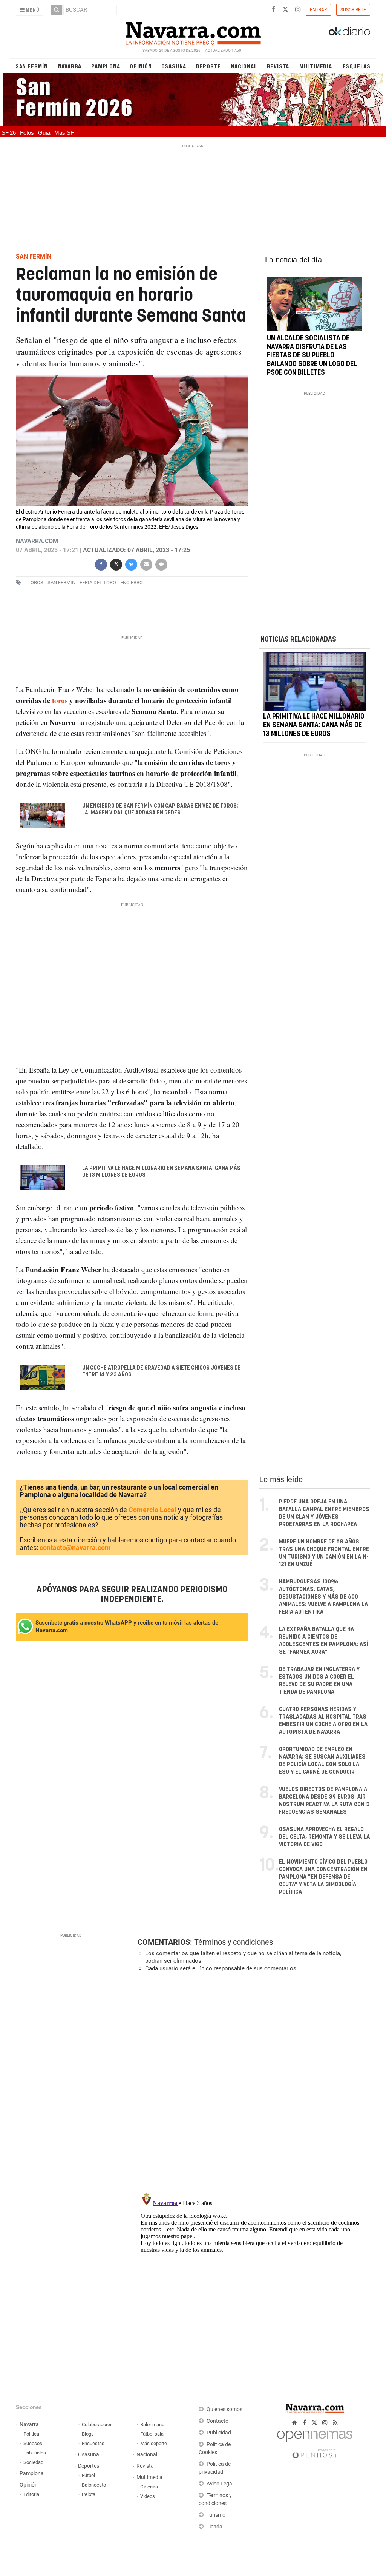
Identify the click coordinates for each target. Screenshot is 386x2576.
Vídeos (148, 2496)
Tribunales (35, 2453)
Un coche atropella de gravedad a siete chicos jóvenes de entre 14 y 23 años (161, 1371)
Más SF (64, 133)
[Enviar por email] (146, 564)
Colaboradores (97, 2424)
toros (35, 582)
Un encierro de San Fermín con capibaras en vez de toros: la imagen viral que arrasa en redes (160, 809)
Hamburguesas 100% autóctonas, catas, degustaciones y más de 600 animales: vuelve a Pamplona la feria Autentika (323, 1597)
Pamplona (106, 66)
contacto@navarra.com (75, 1547)
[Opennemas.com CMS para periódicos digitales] (315, 2443)
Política (31, 2434)
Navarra (70, 66)
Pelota (89, 2494)
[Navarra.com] (193, 31)
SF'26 (9, 133)
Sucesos (33, 2443)
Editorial (32, 2494)
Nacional (244, 66)
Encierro (132, 582)
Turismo (216, 2515)
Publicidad (219, 2433)
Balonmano (152, 2424)
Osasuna (174, 66)
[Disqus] (251, 2082)
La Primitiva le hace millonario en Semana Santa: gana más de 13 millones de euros (161, 1171)
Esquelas (357, 66)
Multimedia (316, 66)
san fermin (61, 582)
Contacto (218, 2421)
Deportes (89, 2466)
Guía (44, 133)
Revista (278, 66)
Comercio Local (152, 1510)
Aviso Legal (220, 2484)
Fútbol (88, 2475)
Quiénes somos (224, 2409)
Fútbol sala (152, 2434)
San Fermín (32, 66)
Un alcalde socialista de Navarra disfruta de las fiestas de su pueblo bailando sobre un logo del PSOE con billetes (312, 356)
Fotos (27, 133)
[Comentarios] (161, 564)
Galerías (149, 2487)
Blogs (88, 2434)
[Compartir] (101, 564)
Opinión (141, 66)
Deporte (209, 66)
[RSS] (335, 2423)
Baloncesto (94, 2485)
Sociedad (33, 2462)
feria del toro (98, 582)
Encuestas (93, 2443)
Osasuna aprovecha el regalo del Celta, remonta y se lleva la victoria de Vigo (324, 1837)
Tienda (214, 2527)
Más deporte (154, 2443)
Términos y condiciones (234, 1942)
